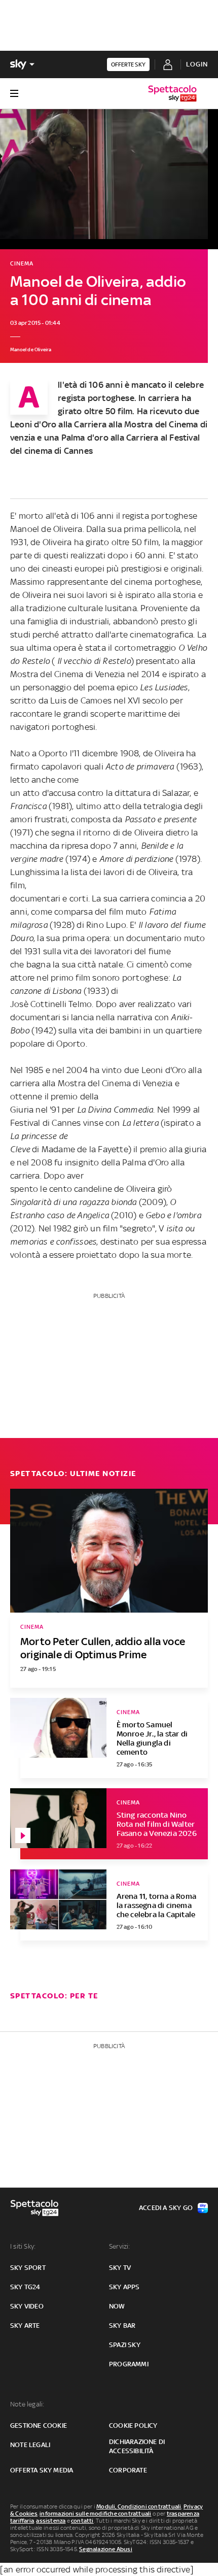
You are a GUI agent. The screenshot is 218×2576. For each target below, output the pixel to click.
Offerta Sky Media (42, 2470)
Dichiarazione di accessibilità (137, 2446)
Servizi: (120, 2246)
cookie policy (133, 2426)
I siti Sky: (23, 2246)
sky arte (25, 2326)
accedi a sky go (166, 2208)
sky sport (28, 2268)
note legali (30, 2445)
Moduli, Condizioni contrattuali (139, 2506)
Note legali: (27, 2404)
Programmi (129, 2364)
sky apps (124, 2287)
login (197, 64)
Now (117, 2306)
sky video (27, 2306)
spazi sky (125, 2345)
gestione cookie (39, 2426)
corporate (128, 2470)
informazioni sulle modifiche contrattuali (95, 2514)
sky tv (120, 2268)
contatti (82, 2521)
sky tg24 (25, 2287)
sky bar (122, 2326)
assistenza (51, 2521)
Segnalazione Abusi (106, 2549)
